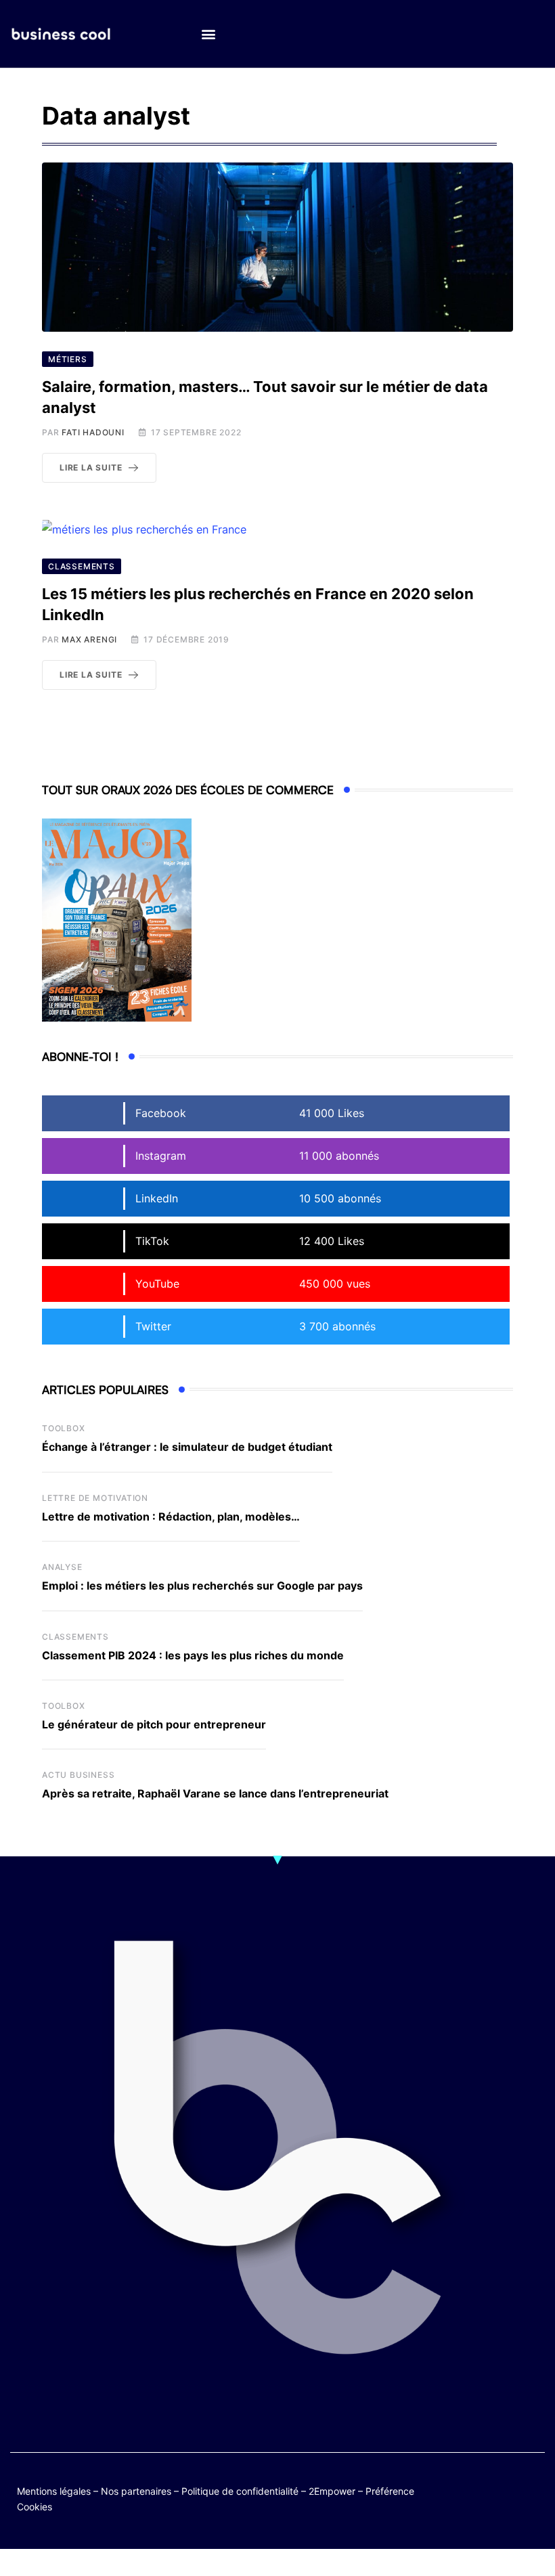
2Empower (332, 2491)
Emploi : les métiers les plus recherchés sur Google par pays (202, 1586)
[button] (208, 34)
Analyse (62, 1567)
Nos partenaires (136, 2491)
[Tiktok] (480, 2498)
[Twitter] (480, 2488)
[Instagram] (506, 2498)
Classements (75, 1637)
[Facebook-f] (506, 2488)
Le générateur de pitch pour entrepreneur (154, 1724)
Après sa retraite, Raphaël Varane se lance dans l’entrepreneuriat (215, 1793)
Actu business (78, 1775)
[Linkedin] (532, 2498)
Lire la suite (91, 467)
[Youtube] (532, 2488)
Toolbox (64, 1428)
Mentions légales (54, 2491)
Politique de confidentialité (240, 2491)
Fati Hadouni (93, 432)
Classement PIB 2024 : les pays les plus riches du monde (193, 1655)
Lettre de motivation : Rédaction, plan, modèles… (171, 1516)
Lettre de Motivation (95, 1498)
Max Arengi (89, 639)
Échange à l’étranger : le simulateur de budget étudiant (187, 1447)
